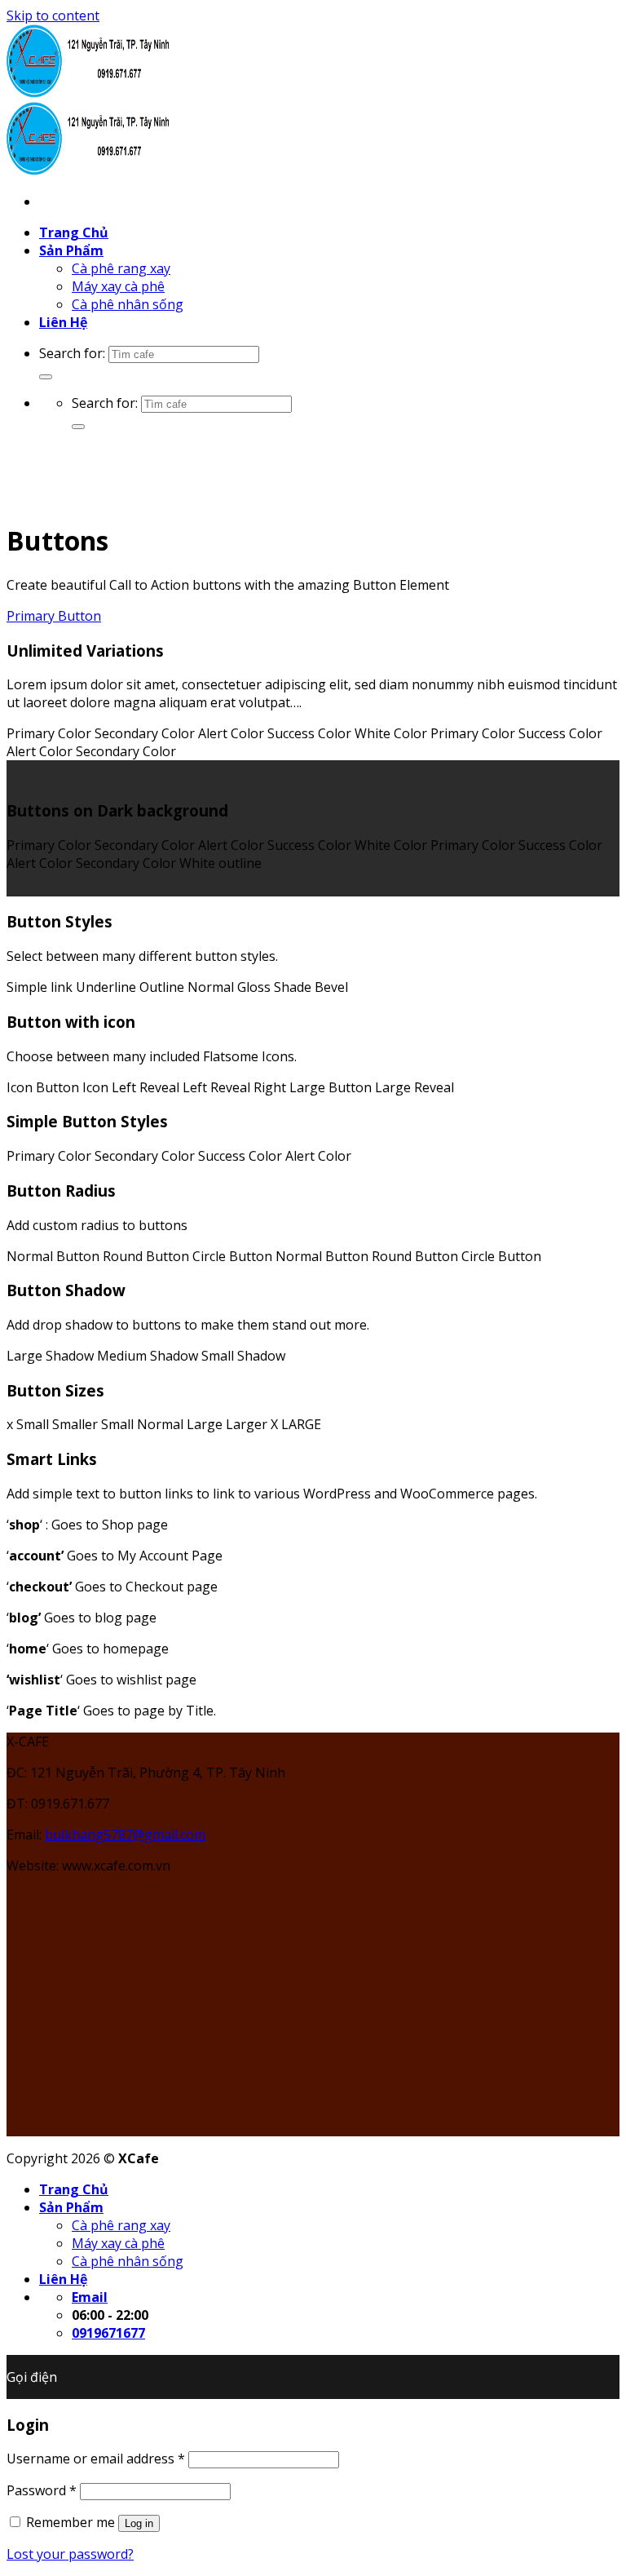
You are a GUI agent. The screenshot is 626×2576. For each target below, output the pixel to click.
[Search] (46, 377)
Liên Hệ (63, 322)
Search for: (72, 353)
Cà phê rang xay (121, 268)
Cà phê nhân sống (128, 304)
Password (42, 2490)
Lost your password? (70, 2554)
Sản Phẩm (71, 250)
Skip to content (53, 15)
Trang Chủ (74, 232)
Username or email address (96, 2459)
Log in (139, 2523)
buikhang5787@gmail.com (125, 1835)
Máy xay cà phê (118, 286)
